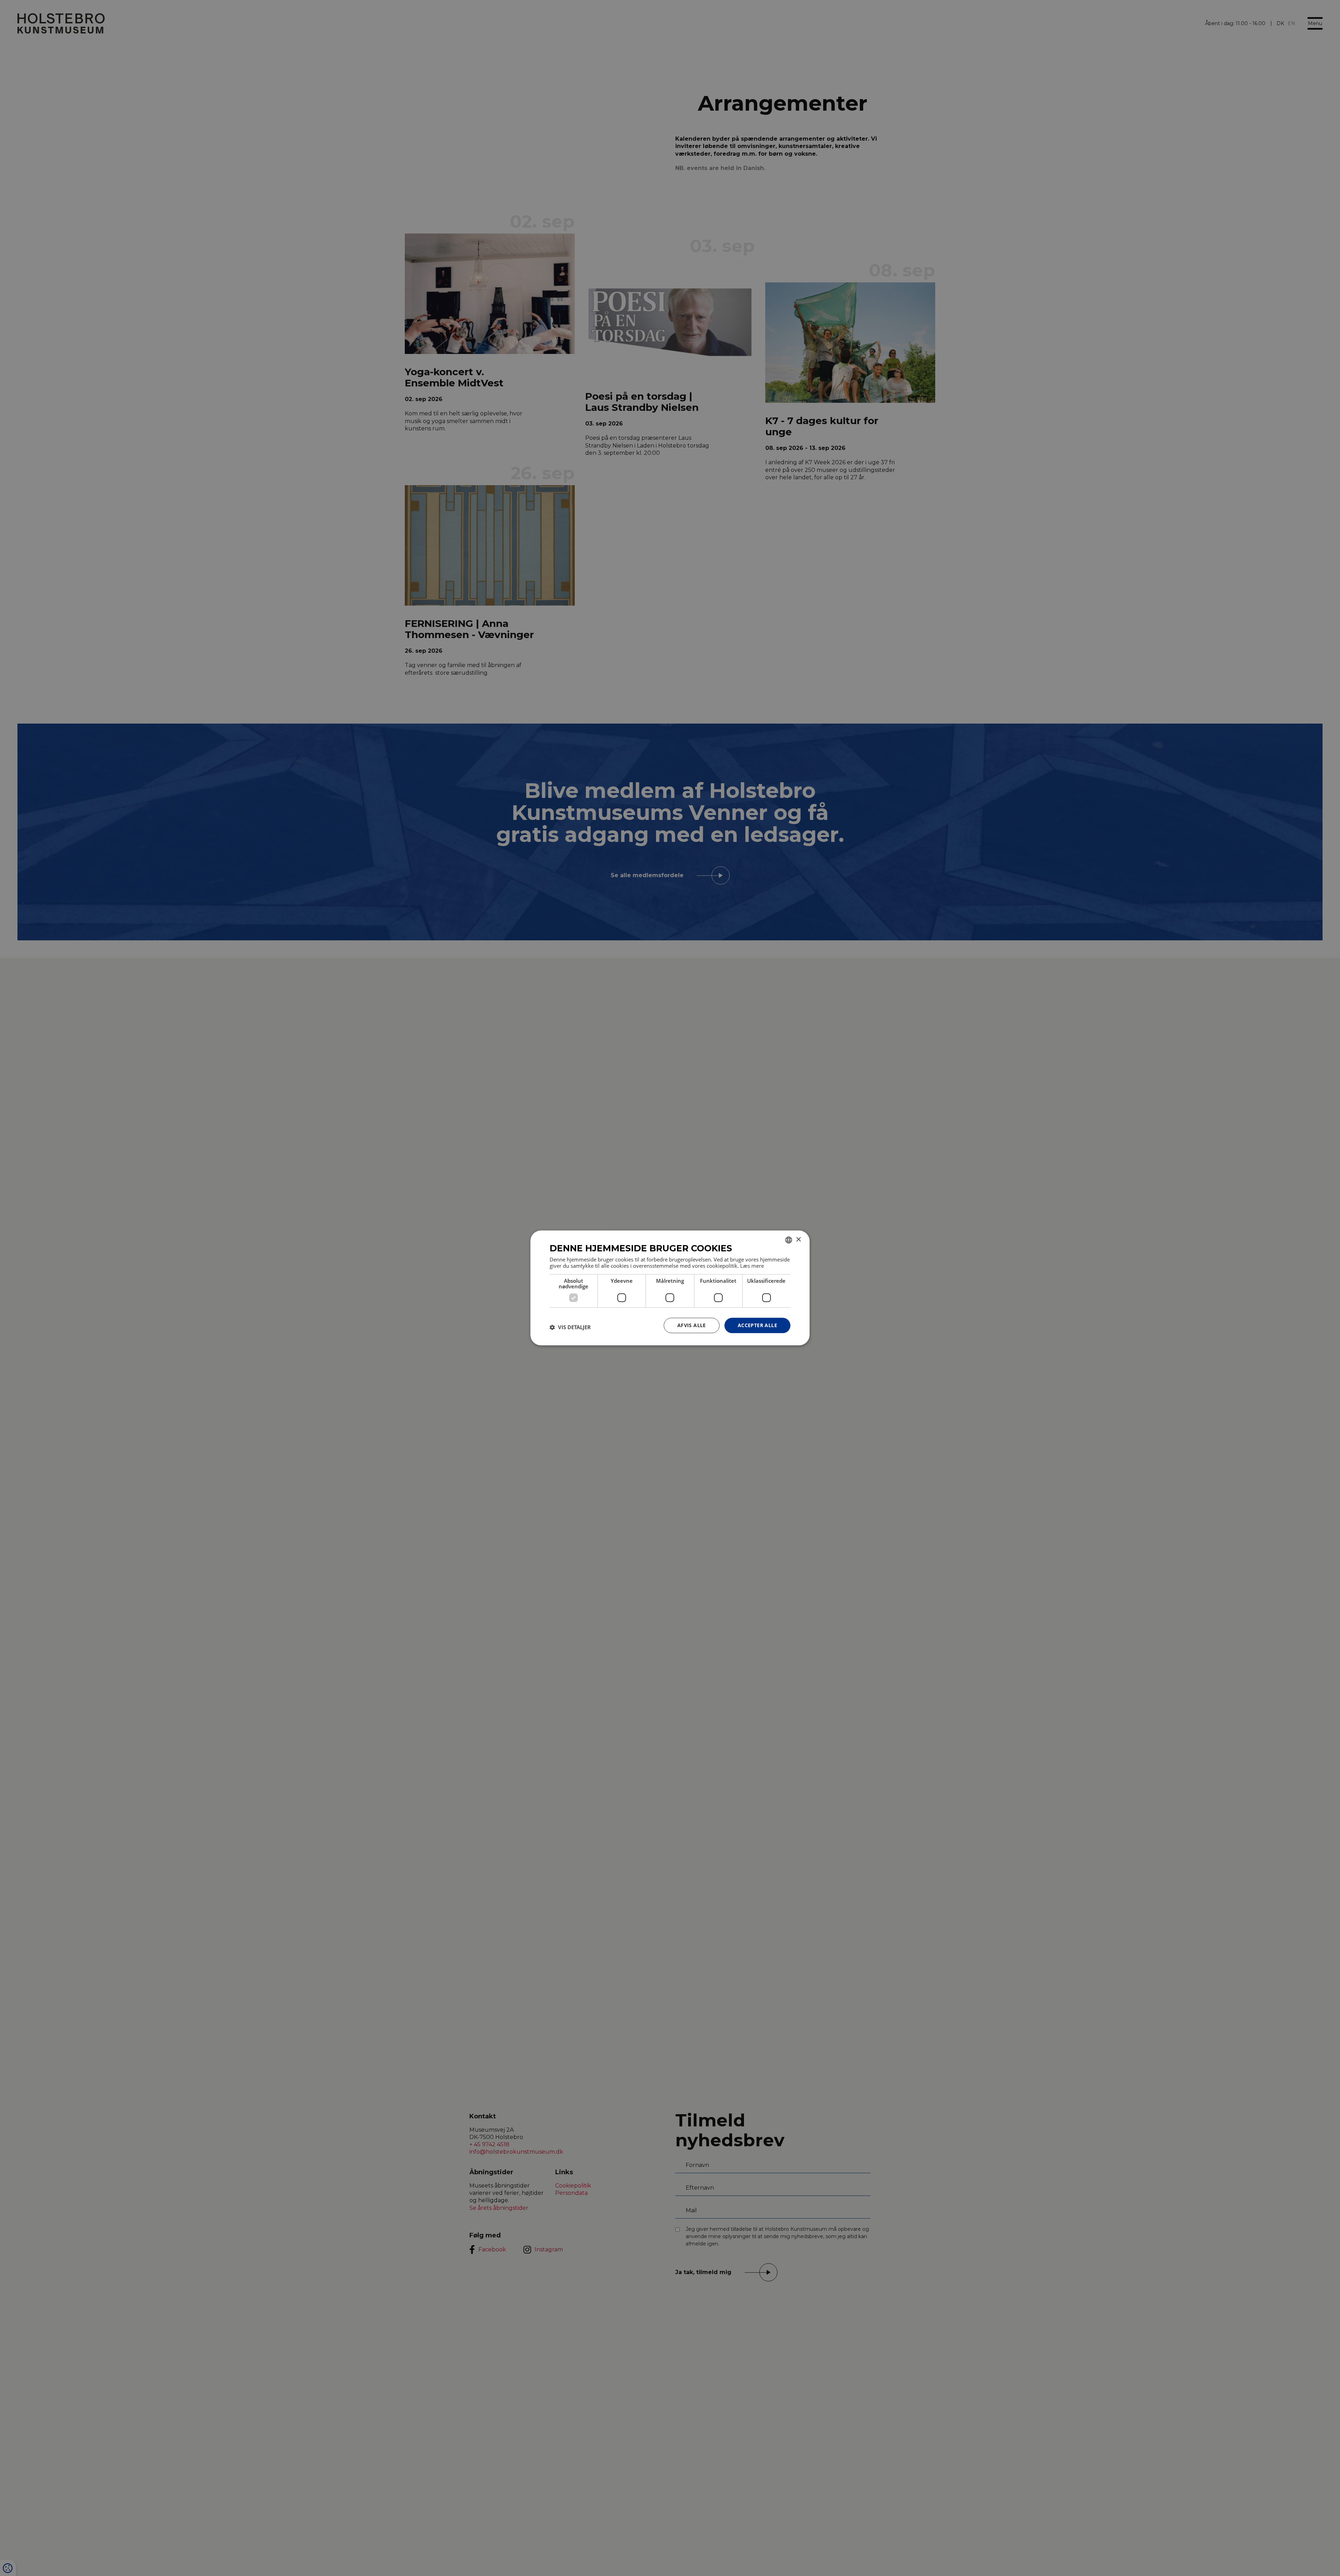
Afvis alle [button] (692, 1325)
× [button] (798, 1240)
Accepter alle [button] (757, 1325)
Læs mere (752, 1266)
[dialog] (670, 1288)
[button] (570, 1327)
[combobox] (789, 1240)
